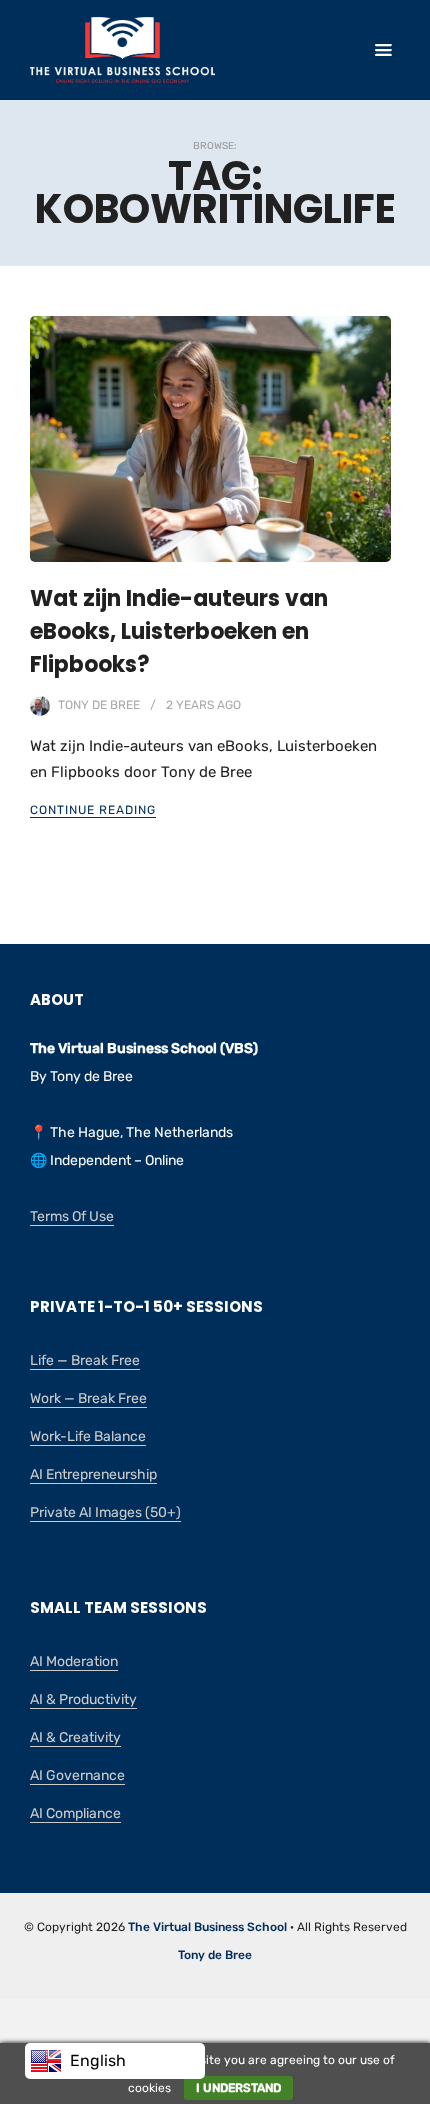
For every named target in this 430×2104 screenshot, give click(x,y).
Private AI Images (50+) (105, 1512)
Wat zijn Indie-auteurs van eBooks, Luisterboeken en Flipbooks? (179, 631)
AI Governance (77, 1775)
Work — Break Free (88, 1398)
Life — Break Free (85, 1360)
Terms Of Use (72, 1216)
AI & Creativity (75, 1737)
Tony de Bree (99, 705)
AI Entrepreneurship (93, 1474)
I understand (238, 2088)
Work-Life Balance (88, 1436)
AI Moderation (74, 1661)
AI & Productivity (83, 1699)
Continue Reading (93, 810)
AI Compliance (75, 1813)
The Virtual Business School (207, 1927)
